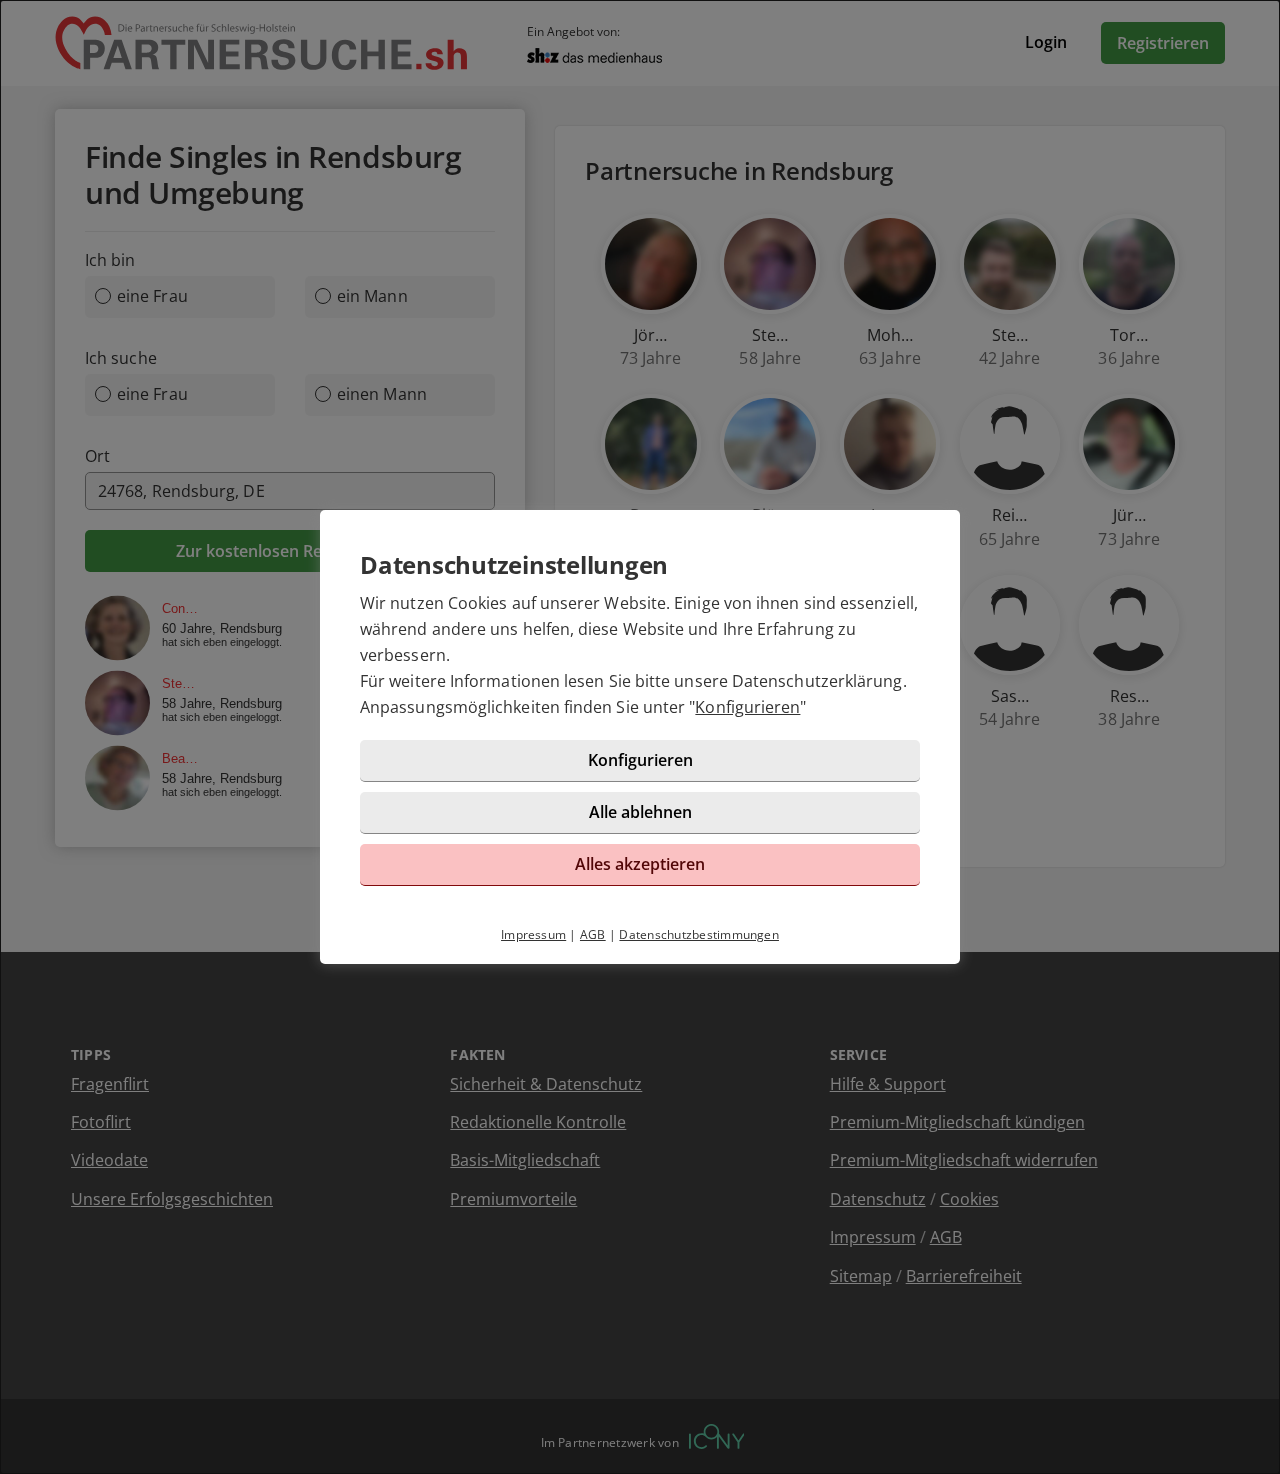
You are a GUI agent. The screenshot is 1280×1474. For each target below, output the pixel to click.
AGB (593, 934)
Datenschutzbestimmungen (699, 934)
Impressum (533, 934)
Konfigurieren (747, 707)
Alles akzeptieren (640, 864)
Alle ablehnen (640, 812)
